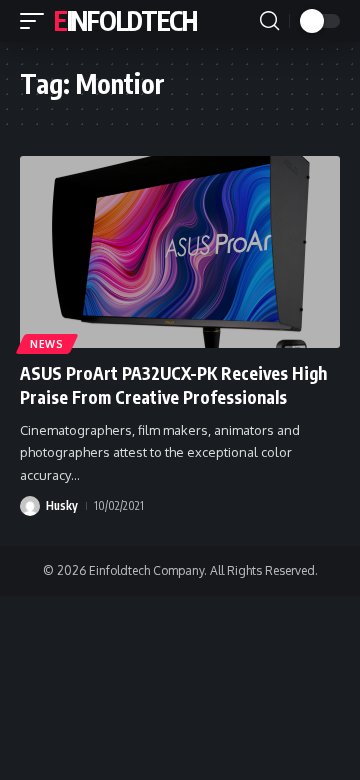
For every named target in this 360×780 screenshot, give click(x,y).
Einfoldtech (125, 20)
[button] (37, 21)
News (47, 344)
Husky (62, 505)
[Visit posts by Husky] (30, 506)
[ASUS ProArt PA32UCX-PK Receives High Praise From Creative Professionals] (180, 252)
